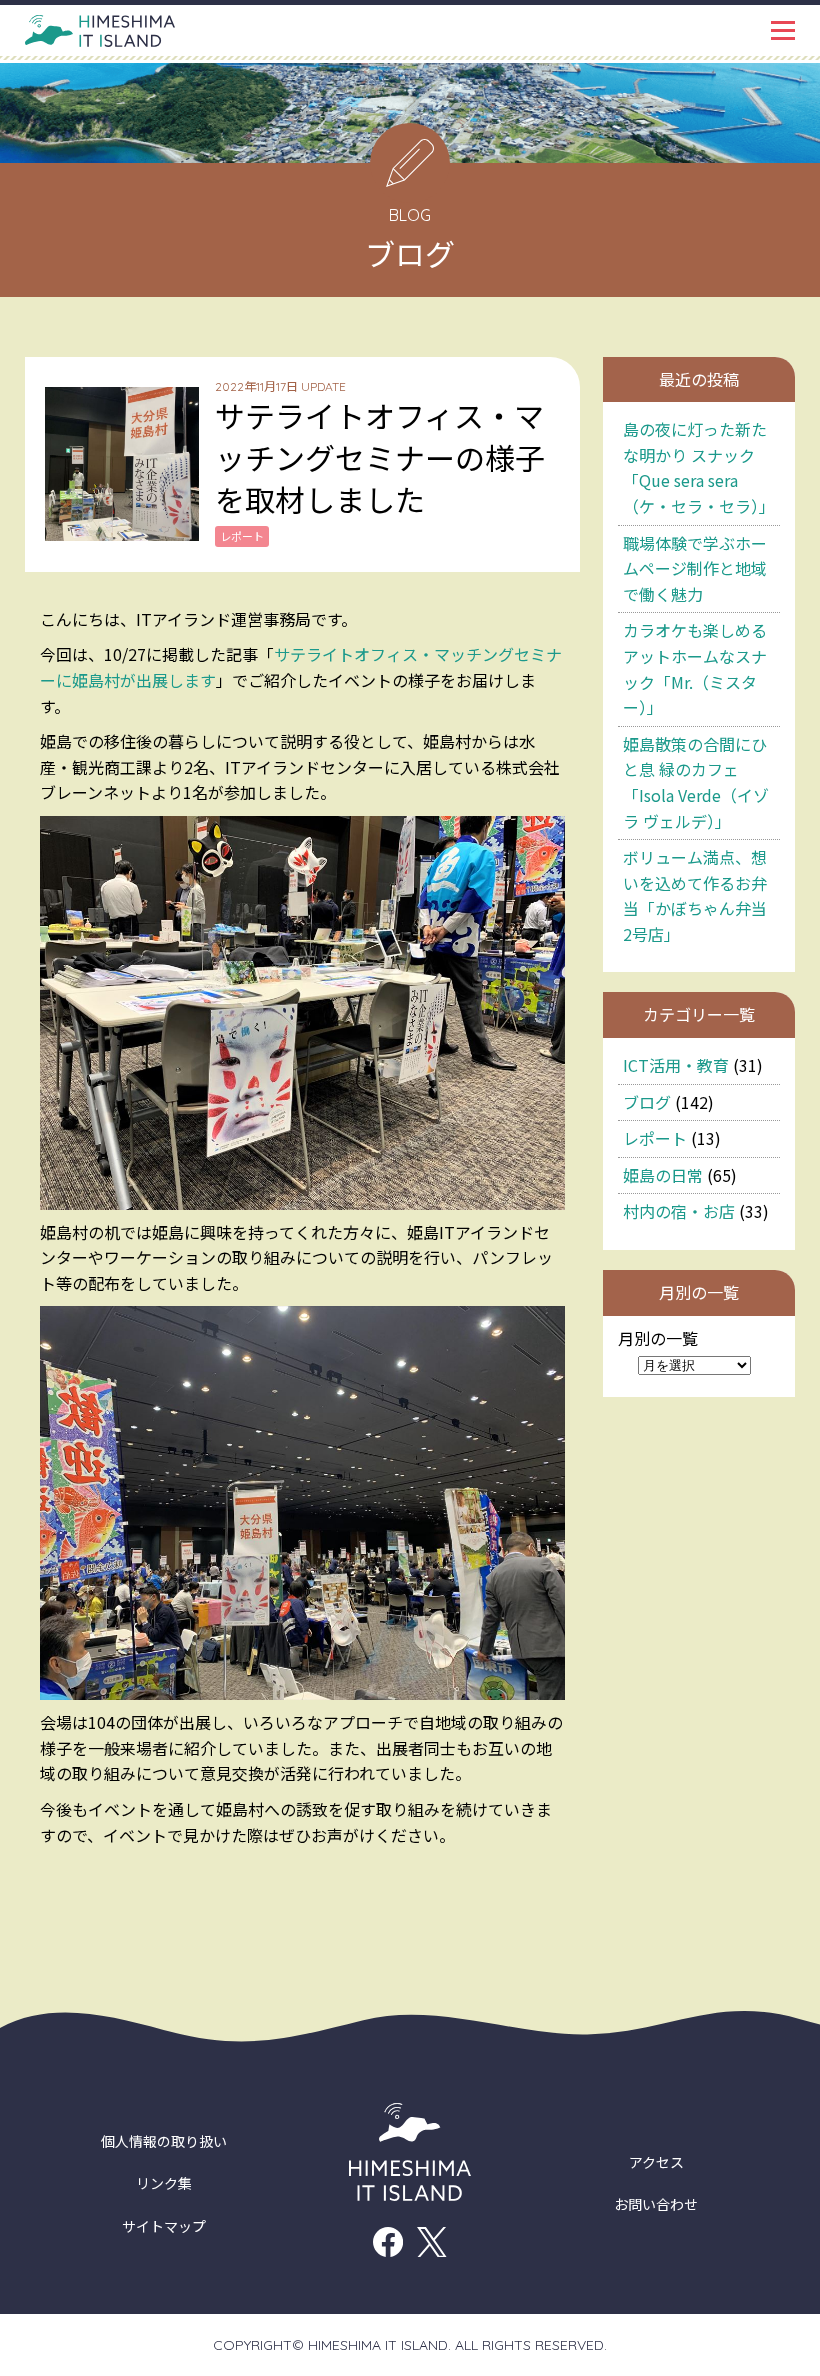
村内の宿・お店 (679, 1211)
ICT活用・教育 (676, 1065)
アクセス (656, 2162)
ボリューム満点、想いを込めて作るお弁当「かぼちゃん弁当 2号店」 (695, 895)
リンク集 (164, 2183)
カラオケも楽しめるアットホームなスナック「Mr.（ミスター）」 (695, 668)
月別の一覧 (658, 1338)
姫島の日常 (663, 1175)
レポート (655, 1138)
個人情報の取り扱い (164, 2141)
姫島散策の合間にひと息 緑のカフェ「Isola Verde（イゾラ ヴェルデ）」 (696, 782)
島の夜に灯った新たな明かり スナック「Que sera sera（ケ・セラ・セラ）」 (699, 467)
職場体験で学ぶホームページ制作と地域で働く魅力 (695, 568)
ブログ (647, 1102)
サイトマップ (164, 2226)
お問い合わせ (656, 2204)
